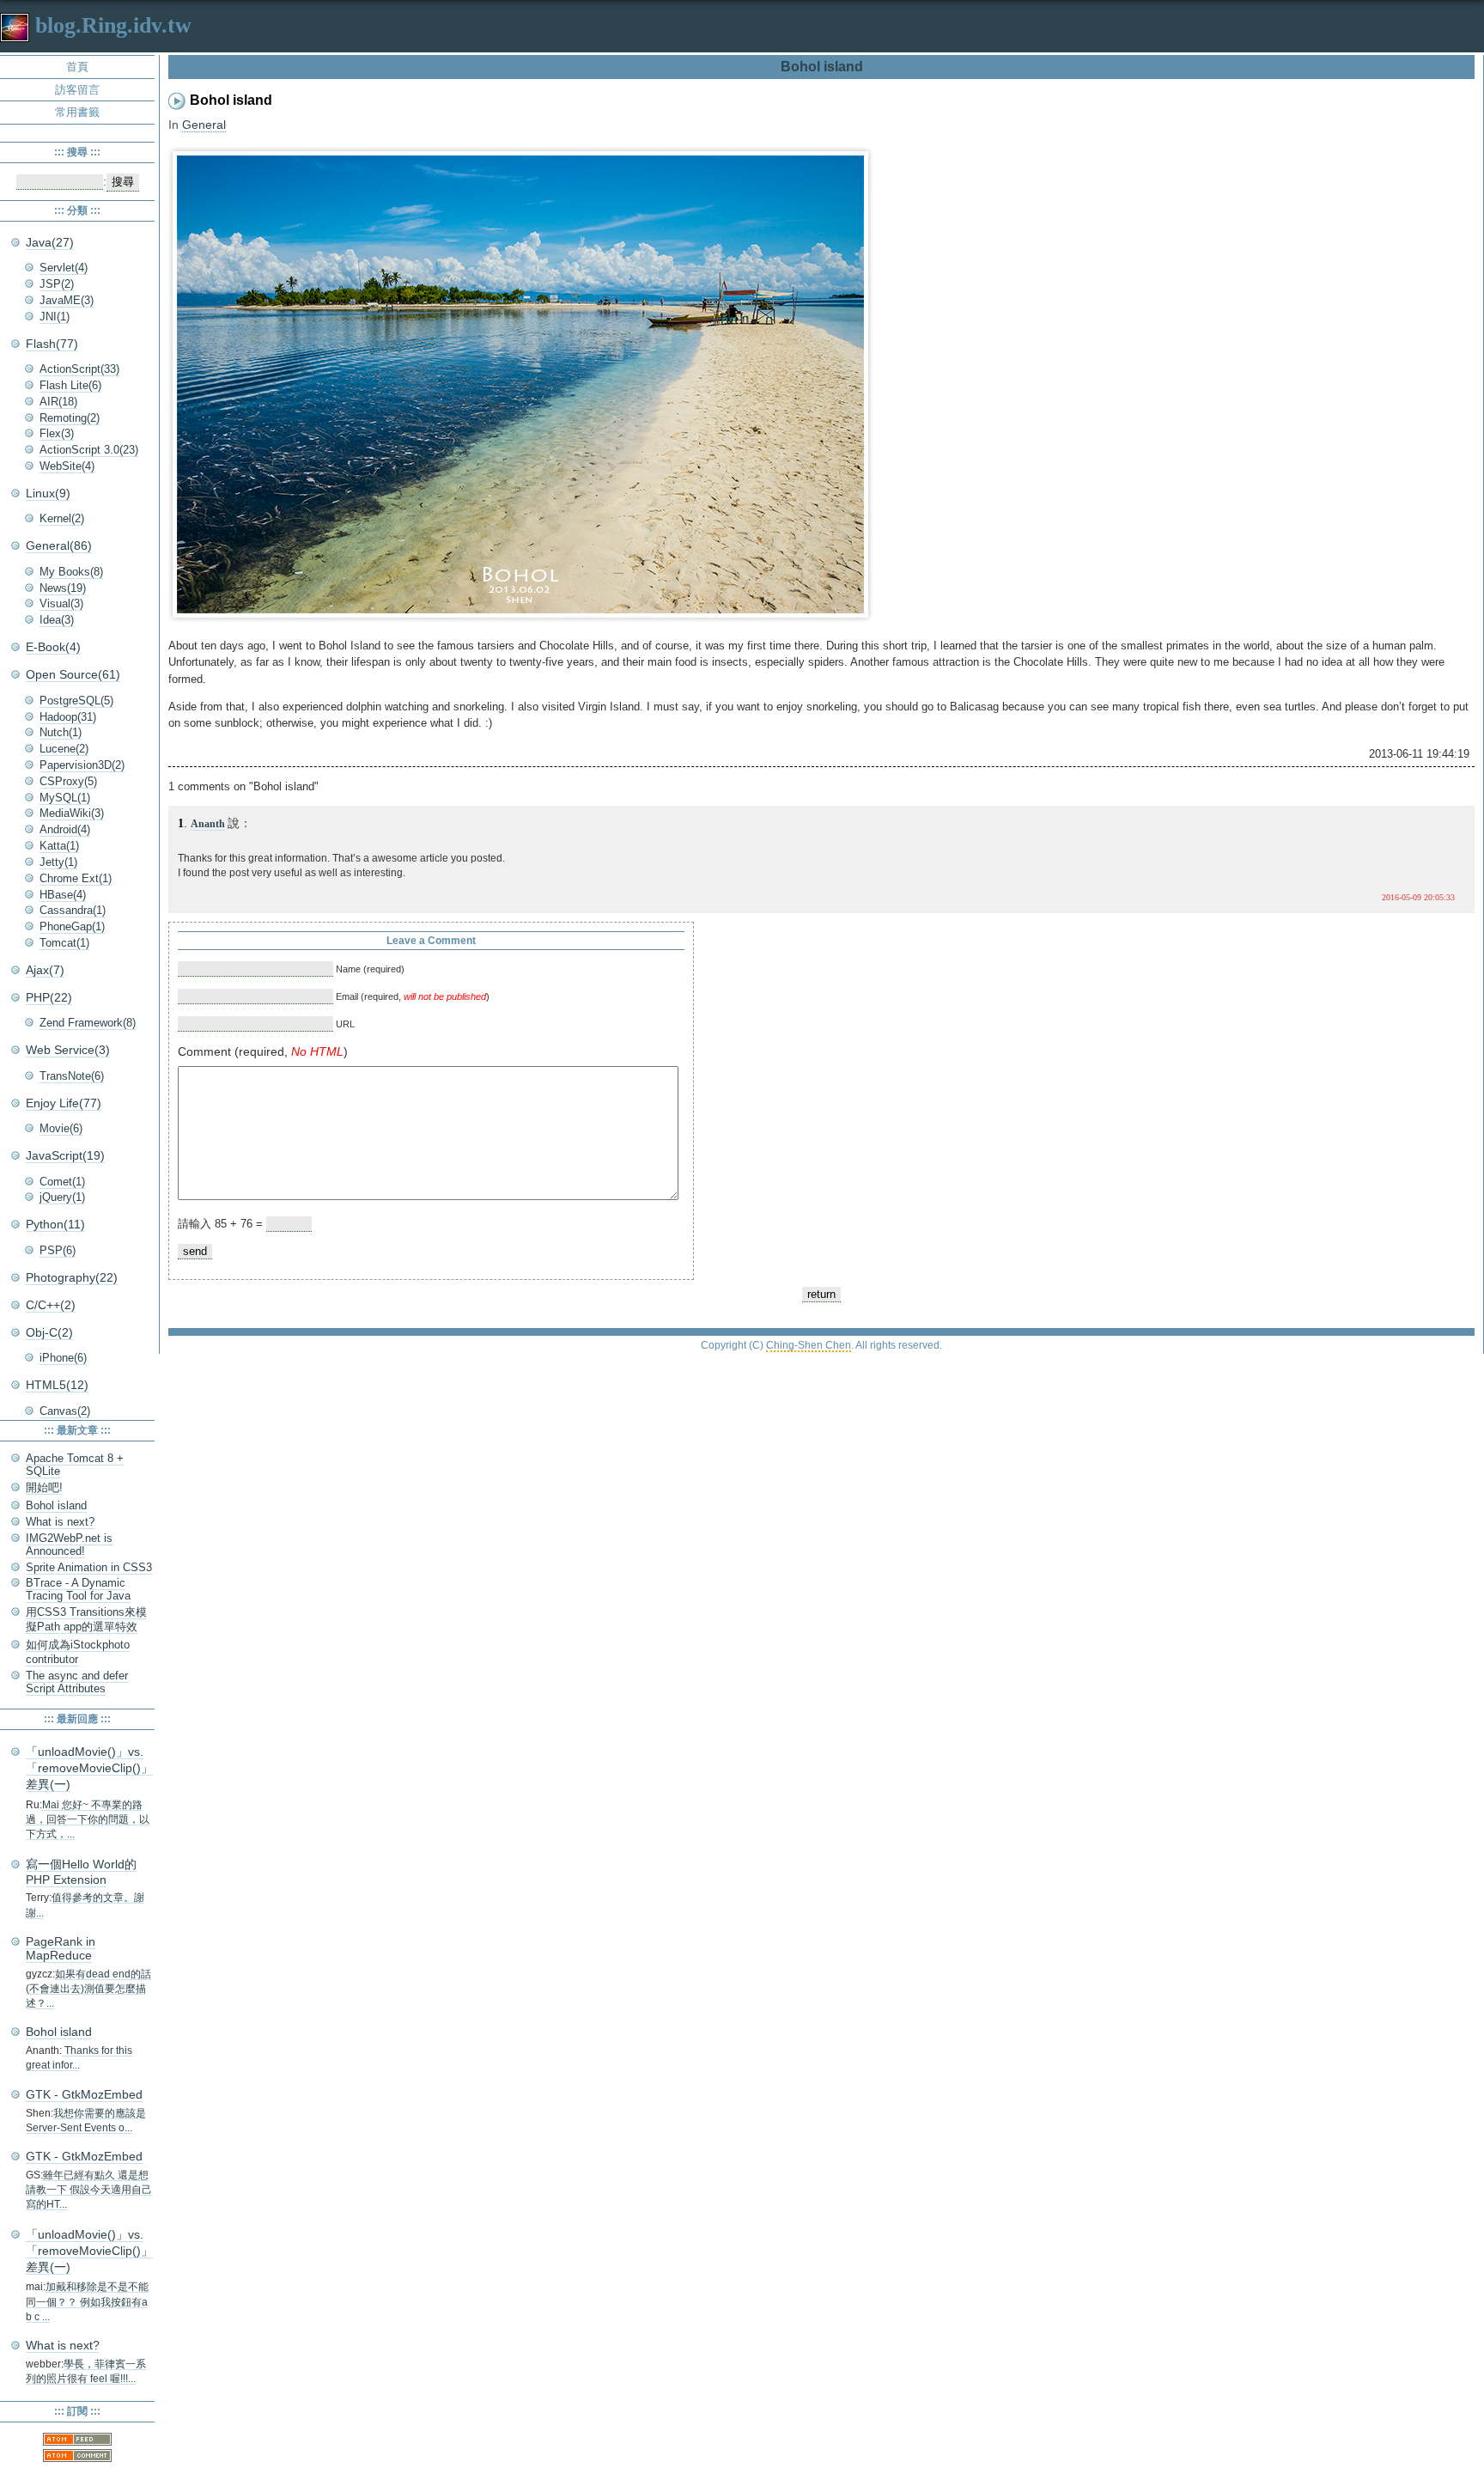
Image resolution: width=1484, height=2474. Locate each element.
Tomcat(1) (64, 943)
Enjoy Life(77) (64, 1103)
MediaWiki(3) (72, 813)
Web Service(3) (68, 1050)
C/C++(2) (51, 1305)
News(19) (63, 588)
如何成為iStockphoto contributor (78, 1652)
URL (344, 1024)
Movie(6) (61, 1128)
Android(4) (65, 829)
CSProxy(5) (68, 781)
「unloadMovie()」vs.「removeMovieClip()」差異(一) (89, 1768)
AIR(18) (58, 402)
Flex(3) (57, 433)
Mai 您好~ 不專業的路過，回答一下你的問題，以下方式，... (88, 1820)
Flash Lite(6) (70, 385)
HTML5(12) (57, 1385)
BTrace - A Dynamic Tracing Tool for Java (78, 1589)
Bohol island (56, 1505)
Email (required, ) (411, 996)
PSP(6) (58, 1250)
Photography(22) (72, 1277)
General (204, 125)
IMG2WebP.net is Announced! (69, 1545)
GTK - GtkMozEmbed (84, 2094)
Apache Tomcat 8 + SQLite (75, 1465)
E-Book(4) (53, 647)
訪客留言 (77, 90)
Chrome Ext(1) (76, 878)
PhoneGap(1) (72, 926)
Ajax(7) (45, 970)
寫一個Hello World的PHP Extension (81, 1872)
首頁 (77, 67)
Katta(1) (59, 846)
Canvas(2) (65, 1411)
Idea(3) (57, 620)
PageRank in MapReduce (61, 1948)
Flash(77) (52, 344)
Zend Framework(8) (88, 1023)
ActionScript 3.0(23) (89, 450)
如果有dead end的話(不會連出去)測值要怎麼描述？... (88, 1989)
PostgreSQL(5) (76, 701)
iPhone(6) (63, 1358)
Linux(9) (48, 493)
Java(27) (50, 242)
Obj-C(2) (49, 1332)
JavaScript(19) (65, 1155)
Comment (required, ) (263, 1051)
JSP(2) (57, 284)
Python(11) (55, 1224)
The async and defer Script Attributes (77, 1682)
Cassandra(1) (73, 910)
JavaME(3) (67, 300)
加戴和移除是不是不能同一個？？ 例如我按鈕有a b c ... (87, 2302)
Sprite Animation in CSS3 (89, 1567)
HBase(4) (63, 895)
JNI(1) (55, 317)
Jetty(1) (58, 862)
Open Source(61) (73, 674)
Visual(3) (61, 603)
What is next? (60, 1522)
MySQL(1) (65, 798)
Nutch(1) (61, 732)
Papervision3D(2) (82, 765)
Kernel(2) (62, 518)
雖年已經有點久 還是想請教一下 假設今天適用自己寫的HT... (89, 2190)
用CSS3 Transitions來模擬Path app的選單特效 (86, 1619)
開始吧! (44, 1487)
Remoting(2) (70, 418)
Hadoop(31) (68, 717)
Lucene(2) (64, 749)
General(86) (59, 545)
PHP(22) (49, 997)
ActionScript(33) (79, 369)
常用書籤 (77, 112)
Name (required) (369, 969)
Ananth (208, 824)
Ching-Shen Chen (809, 1345)
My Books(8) (71, 572)
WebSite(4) (67, 466)
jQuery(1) (62, 1197)
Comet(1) (62, 1182)
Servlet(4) (64, 268)
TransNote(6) (72, 1076)
